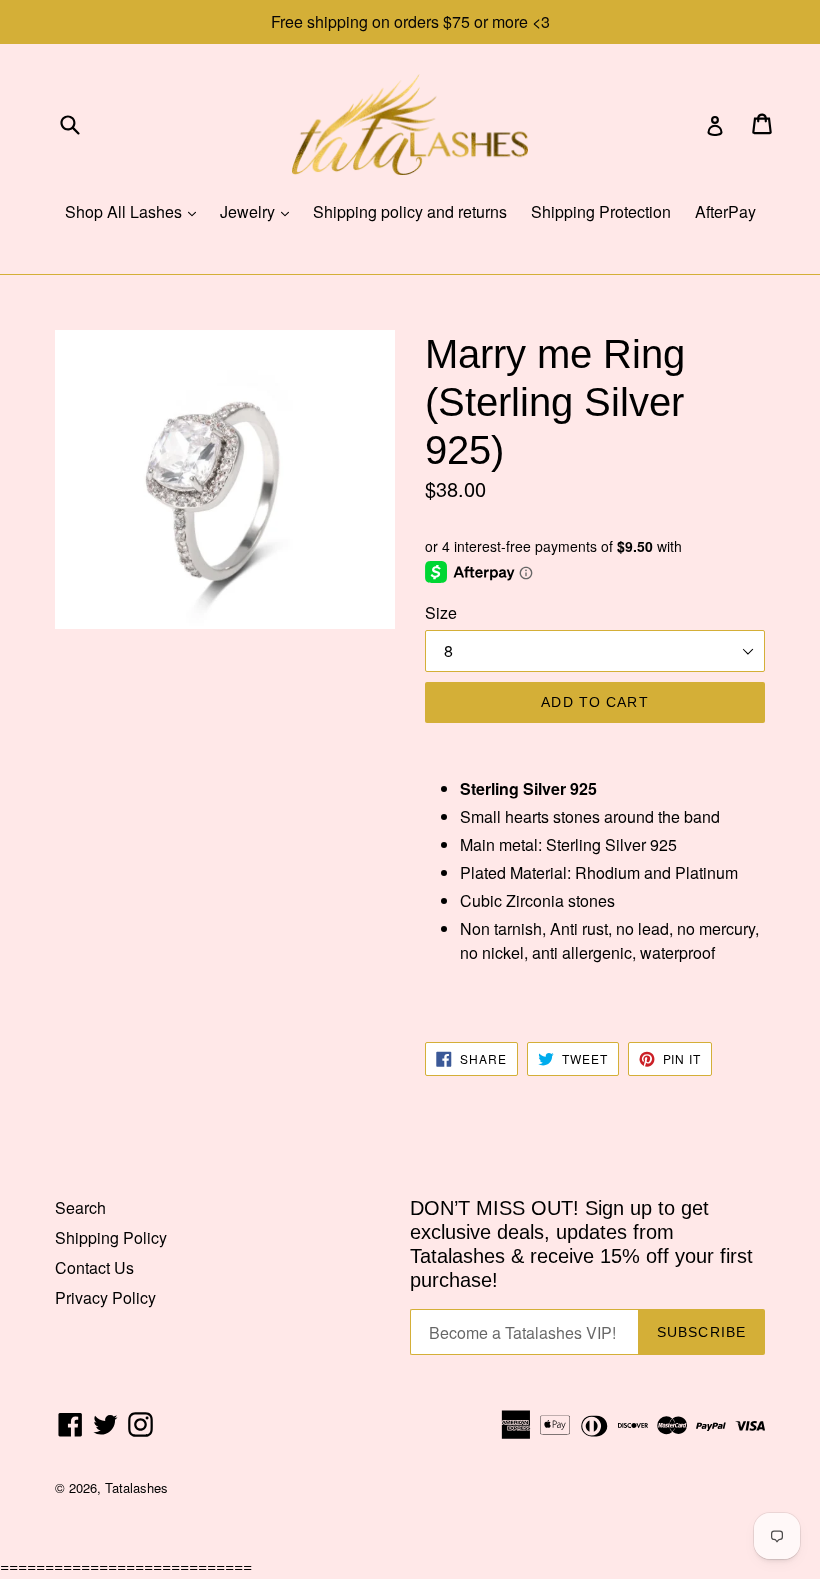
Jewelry (259, 211)
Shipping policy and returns (410, 211)
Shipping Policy (111, 1237)
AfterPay (725, 211)
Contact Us (94, 1267)
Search (80, 1207)
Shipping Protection (601, 211)
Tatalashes (136, 1487)
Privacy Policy (105, 1297)
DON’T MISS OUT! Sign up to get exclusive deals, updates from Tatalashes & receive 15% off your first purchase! (581, 1244)
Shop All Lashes (135, 211)
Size (441, 612)
